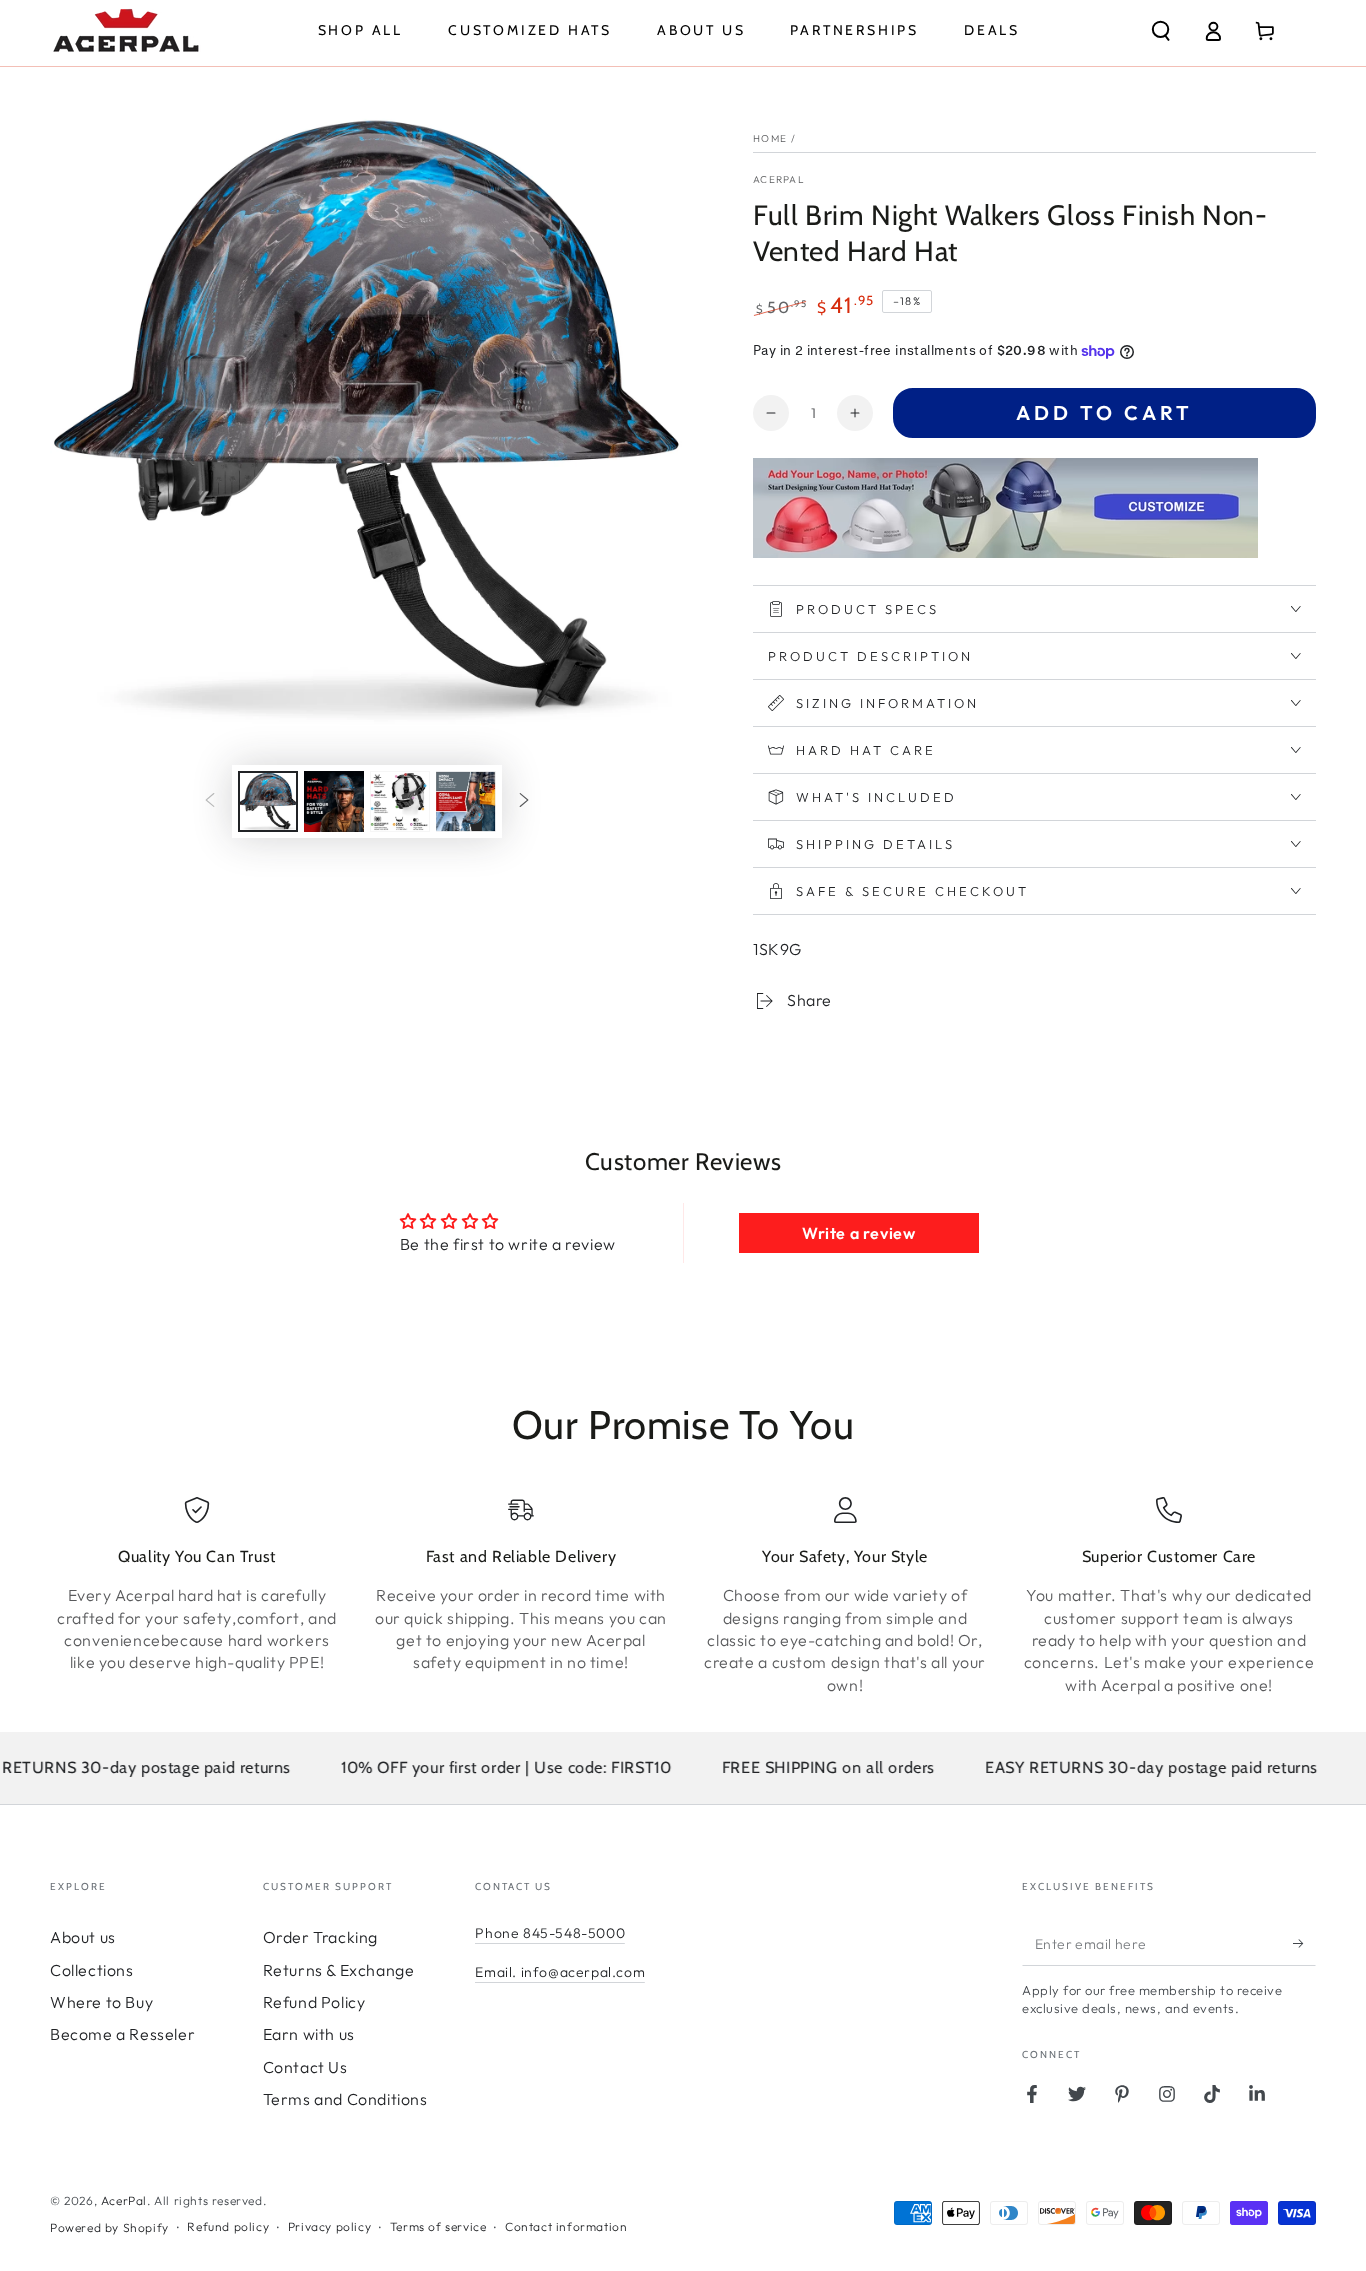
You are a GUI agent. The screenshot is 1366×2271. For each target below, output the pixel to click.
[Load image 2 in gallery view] (334, 801)
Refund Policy (314, 2002)
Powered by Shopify (109, 2227)
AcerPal (124, 2200)
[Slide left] (210, 802)
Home (770, 138)
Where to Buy (101, 2002)
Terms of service (438, 2226)
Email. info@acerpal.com (560, 1972)
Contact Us (305, 2067)
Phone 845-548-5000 (550, 1933)
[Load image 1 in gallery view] (268, 801)
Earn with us (309, 2034)
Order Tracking (320, 1937)
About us (83, 1937)
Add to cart (1104, 412)
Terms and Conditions (345, 2099)
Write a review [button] (858, 1233)
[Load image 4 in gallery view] (466, 801)
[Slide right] (524, 802)
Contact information (566, 2226)
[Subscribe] (1304, 1943)
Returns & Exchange (339, 1970)
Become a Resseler (122, 2034)
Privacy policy (329, 2226)
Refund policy (228, 2226)
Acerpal (779, 179)
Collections (92, 1970)
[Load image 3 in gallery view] (400, 801)
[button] (1161, 31)
